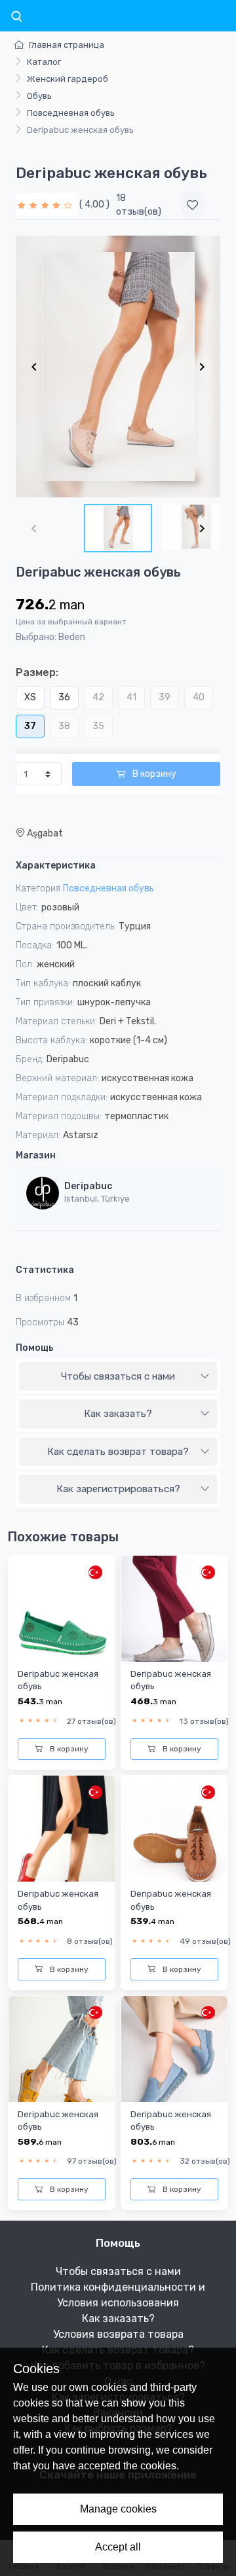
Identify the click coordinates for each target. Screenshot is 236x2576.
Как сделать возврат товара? (118, 1452)
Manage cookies (118, 2509)
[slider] (46, 205)
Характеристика (56, 866)
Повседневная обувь (71, 113)
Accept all (118, 2547)
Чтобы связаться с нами (118, 1376)
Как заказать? (118, 1414)
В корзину (153, 774)
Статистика (45, 1270)
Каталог (44, 62)
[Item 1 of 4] (118, 367)
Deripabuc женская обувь (58, 1680)
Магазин (36, 1155)
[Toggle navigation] (16, 17)
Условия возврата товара (118, 2334)
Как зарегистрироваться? (118, 1489)
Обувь (39, 96)
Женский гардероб (68, 79)
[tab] (118, 1377)
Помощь (35, 1348)
